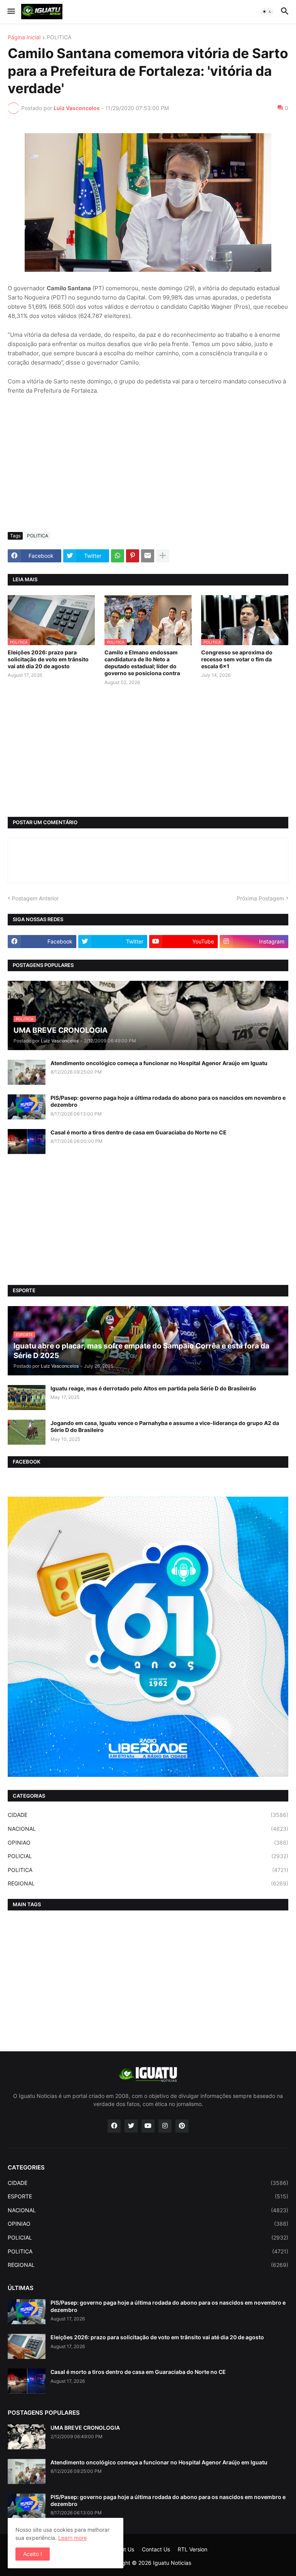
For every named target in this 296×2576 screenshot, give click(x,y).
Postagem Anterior (35, 898)
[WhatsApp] (118, 556)
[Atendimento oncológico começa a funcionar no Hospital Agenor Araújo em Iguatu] (27, 1072)
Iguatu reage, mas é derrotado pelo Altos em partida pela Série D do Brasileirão (153, 1388)
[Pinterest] (133, 556)
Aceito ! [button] (33, 2554)
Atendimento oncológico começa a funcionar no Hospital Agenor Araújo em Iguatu (159, 1063)
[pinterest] (182, 2126)
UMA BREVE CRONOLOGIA (85, 2428)
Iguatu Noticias (172, 2563)
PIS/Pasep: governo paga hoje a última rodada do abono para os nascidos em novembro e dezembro (168, 1101)
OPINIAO (148, 1843)
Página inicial (24, 38)
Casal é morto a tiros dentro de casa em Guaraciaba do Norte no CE (139, 1132)
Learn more (72, 2538)
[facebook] (114, 2126)
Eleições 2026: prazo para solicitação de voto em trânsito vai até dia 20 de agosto (48, 659)
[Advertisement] (148, 468)
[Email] (148, 556)
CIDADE (148, 1815)
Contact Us (156, 2549)
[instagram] (165, 2126)
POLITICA (59, 38)
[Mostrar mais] (163, 556)
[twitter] (131, 2126)
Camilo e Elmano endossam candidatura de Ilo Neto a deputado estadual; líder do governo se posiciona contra (142, 663)
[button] (11, 12)
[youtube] (148, 2126)
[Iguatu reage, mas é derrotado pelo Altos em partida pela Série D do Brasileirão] (27, 1398)
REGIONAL (148, 1883)
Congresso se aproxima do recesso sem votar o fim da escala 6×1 (237, 659)
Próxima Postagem (260, 898)
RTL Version (193, 2549)
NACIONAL (148, 1829)
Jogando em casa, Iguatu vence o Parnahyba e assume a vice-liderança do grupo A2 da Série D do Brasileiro (165, 1426)
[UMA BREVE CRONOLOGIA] (27, 2437)
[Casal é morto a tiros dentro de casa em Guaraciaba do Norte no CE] (27, 1142)
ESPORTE (148, 2196)
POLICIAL (148, 1856)
